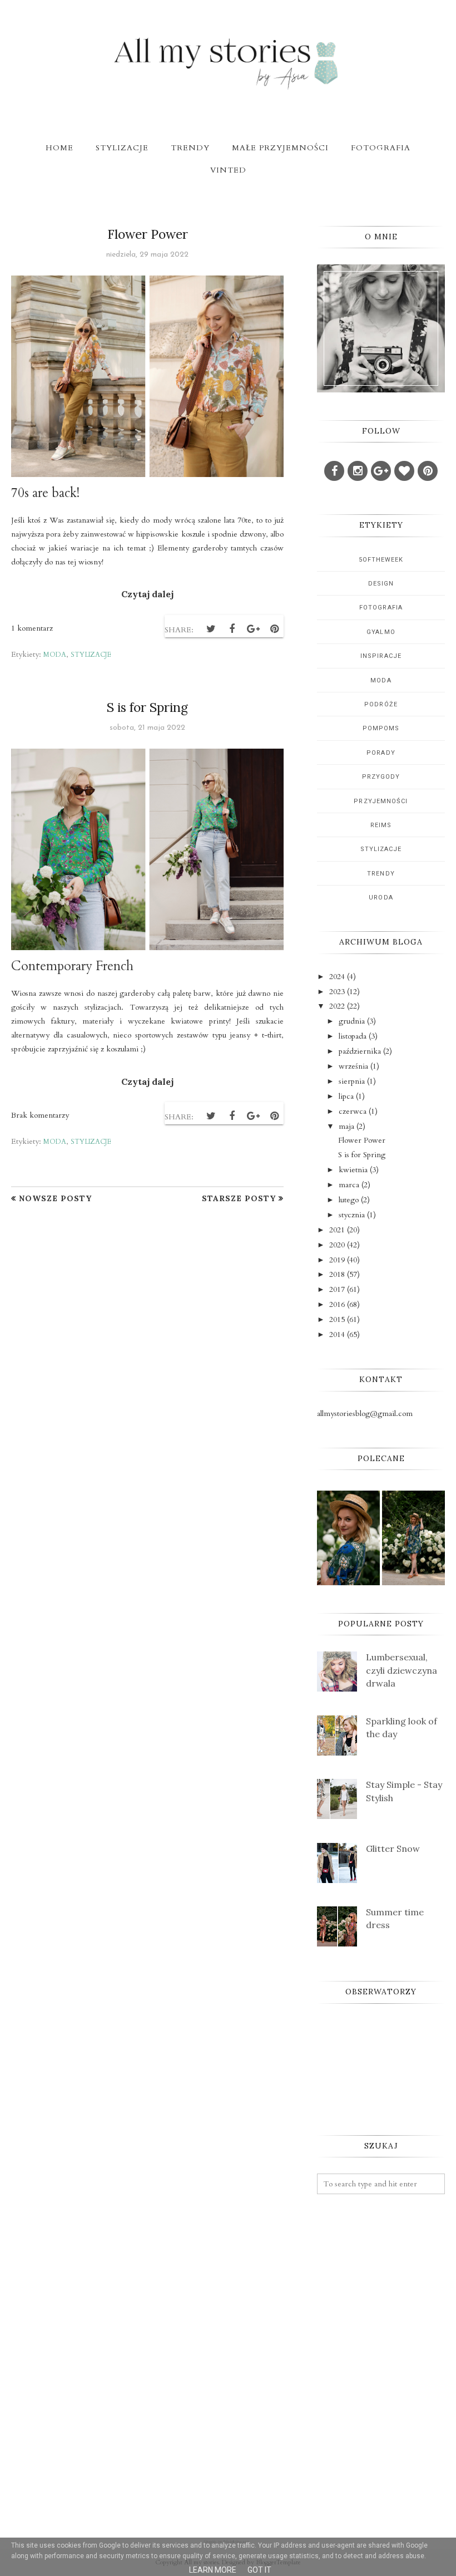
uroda (381, 898)
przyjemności (381, 801)
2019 (337, 1260)
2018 (337, 1274)
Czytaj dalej (147, 594)
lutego (349, 1200)
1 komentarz (32, 628)
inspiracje (381, 656)
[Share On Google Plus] (253, 629)
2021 (337, 1230)
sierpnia (352, 1081)
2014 (337, 1334)
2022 (337, 1006)
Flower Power (148, 234)
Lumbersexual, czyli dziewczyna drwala (402, 1670)
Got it (259, 2570)
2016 (337, 1304)
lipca (346, 1096)
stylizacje (91, 655)
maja (346, 1126)
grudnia (352, 1021)
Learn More (213, 2570)
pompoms (381, 728)
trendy (381, 874)
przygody (381, 777)
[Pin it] (274, 629)
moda (55, 655)
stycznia (352, 1215)
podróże (381, 704)
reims (381, 825)
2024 (337, 977)
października (360, 1051)
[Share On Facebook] (232, 629)
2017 (337, 1289)
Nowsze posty (55, 1198)
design (381, 584)
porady (381, 753)
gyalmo (381, 632)
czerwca (353, 1111)
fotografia (381, 608)
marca (349, 1185)
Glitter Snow (393, 1849)
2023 (337, 992)
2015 (337, 1319)
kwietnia (353, 1170)
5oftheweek (381, 560)
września (353, 1066)
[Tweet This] (211, 629)
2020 (337, 1245)
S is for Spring (147, 707)
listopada (353, 1036)
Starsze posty (239, 1198)
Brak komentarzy (40, 1115)
